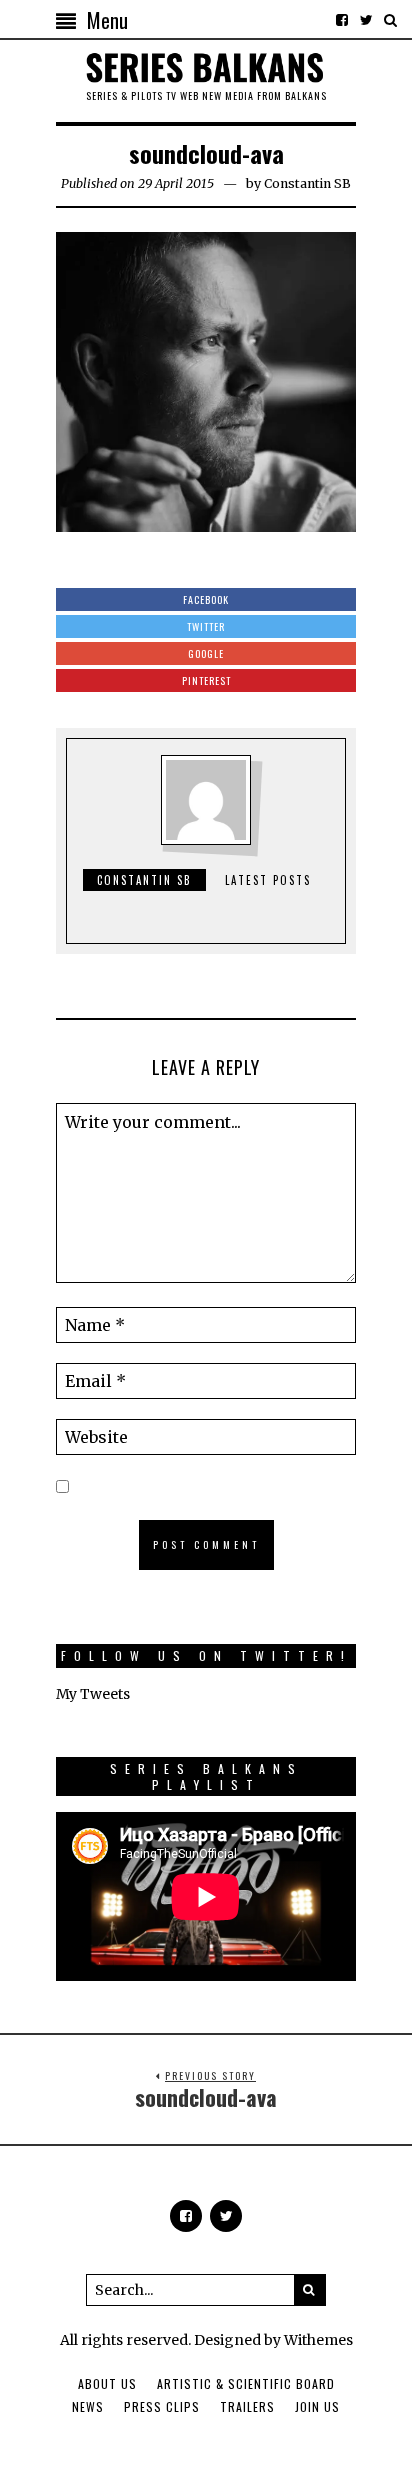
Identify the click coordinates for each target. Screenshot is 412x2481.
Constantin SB (307, 183)
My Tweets (93, 1694)
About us (107, 2383)
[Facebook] (342, 20)
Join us (317, 2406)
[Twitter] (366, 20)
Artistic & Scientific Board (246, 2383)
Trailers (247, 2406)
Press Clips (162, 2406)
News (88, 2406)
